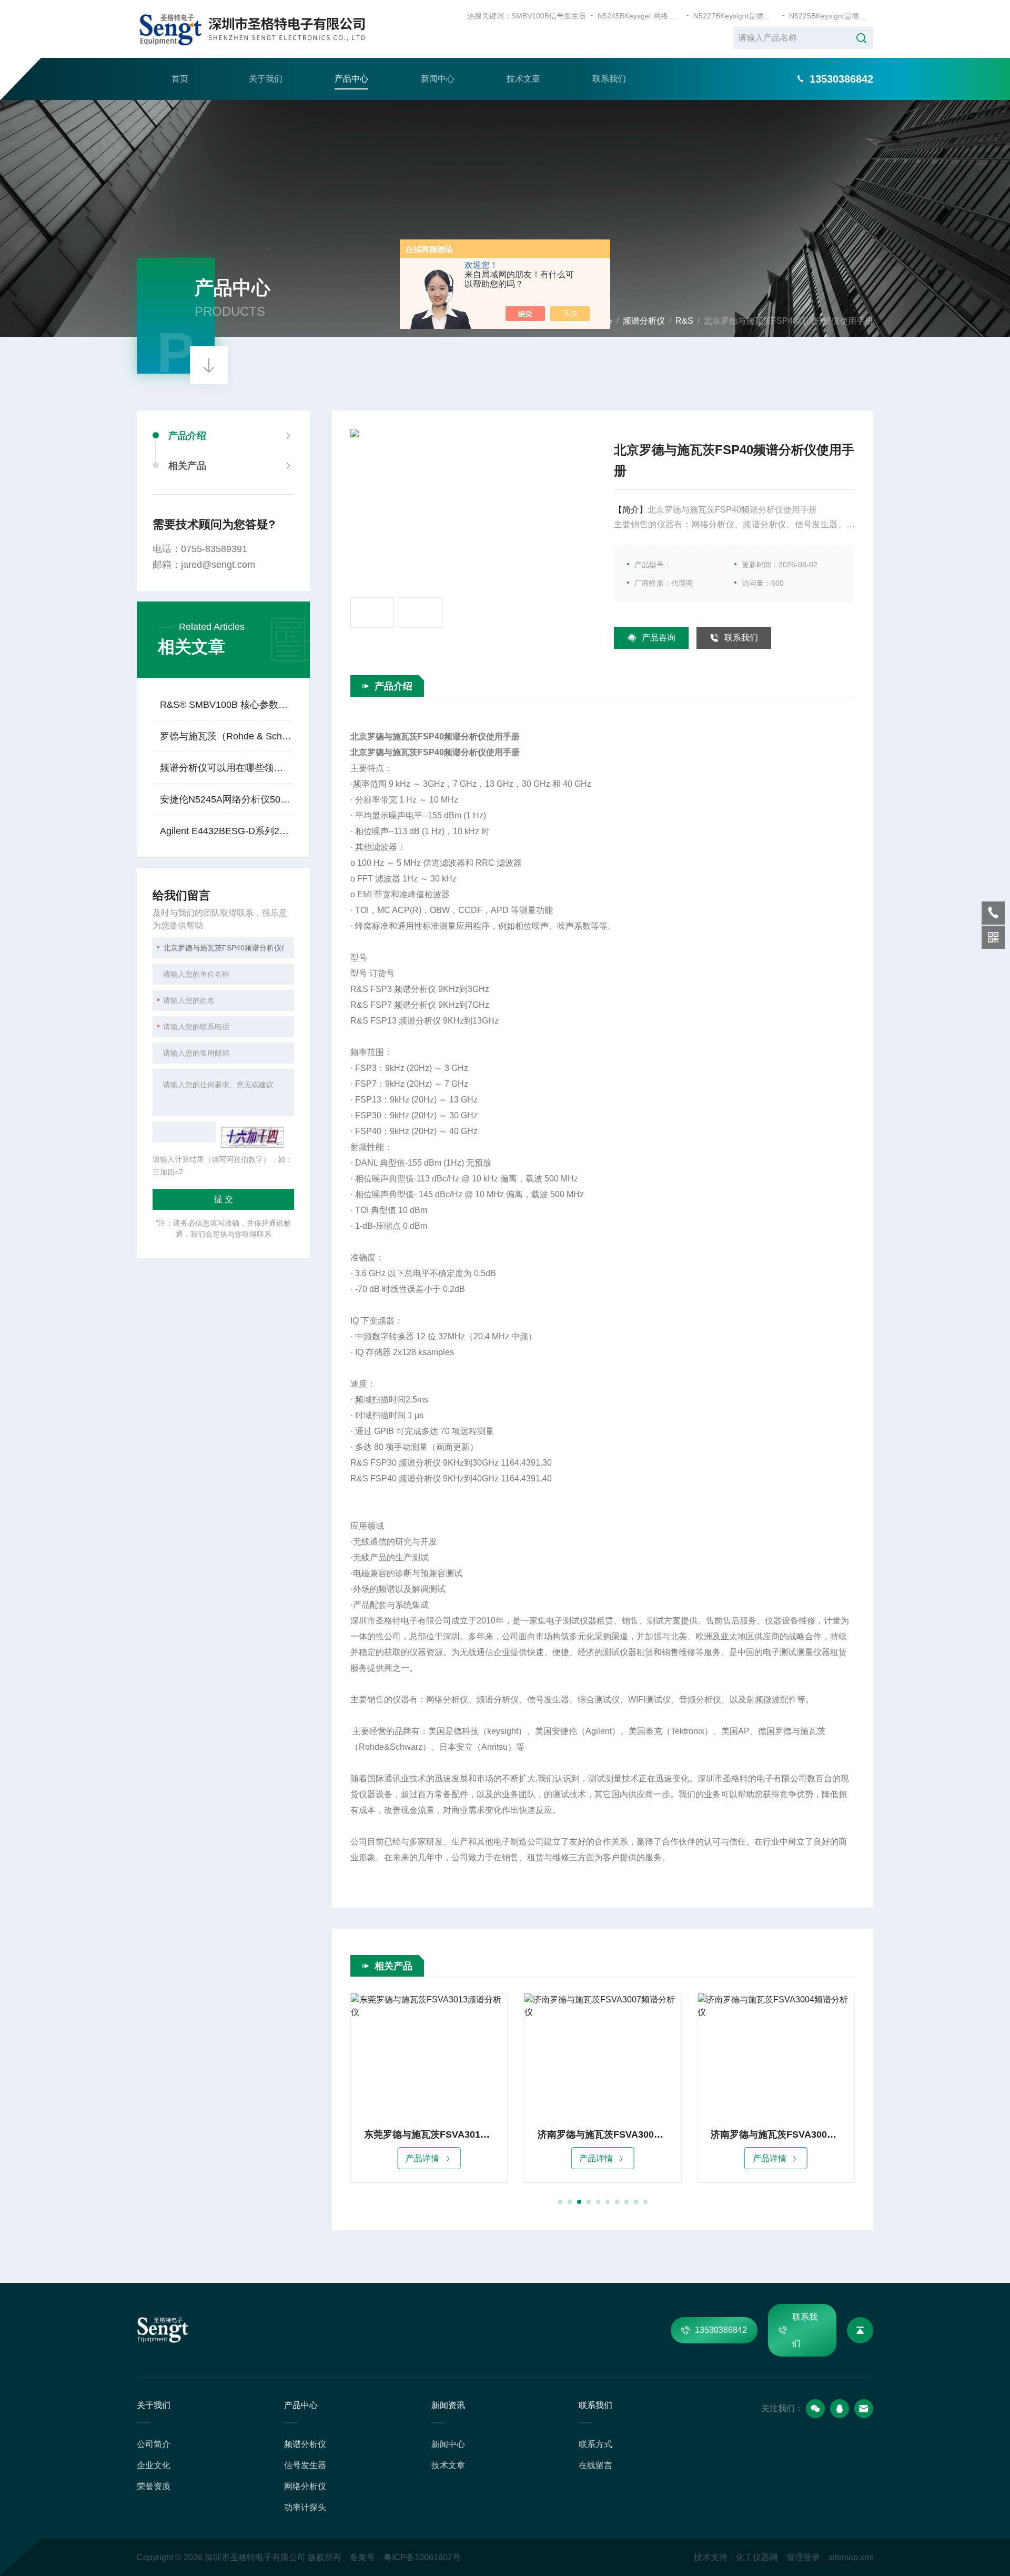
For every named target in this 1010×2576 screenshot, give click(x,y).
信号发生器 (305, 2465)
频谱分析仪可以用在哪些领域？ (226, 768)
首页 (180, 79)
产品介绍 (187, 436)
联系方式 (595, 2444)
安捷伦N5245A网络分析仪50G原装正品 (226, 799)
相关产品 (187, 466)
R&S (684, 321)
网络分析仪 (305, 2486)
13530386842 (721, 2330)
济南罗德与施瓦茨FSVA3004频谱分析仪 (603, 2134)
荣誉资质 (154, 2486)
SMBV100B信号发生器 (549, 16)
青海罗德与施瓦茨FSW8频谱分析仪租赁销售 (776, 2134)
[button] (560, 2202)
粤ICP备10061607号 (422, 2557)
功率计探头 (305, 2507)
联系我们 (609, 79)
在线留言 (595, 2465)
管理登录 (803, 2557)
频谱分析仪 (644, 321)
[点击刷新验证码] (252, 1137)
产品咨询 (659, 638)
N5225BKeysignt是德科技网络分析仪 (831, 16)
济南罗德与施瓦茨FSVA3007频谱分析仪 (429, 2134)
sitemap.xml (851, 2557)
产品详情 (422, 2158)
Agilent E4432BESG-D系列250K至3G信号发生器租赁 (226, 831)
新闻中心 (438, 79)
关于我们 (266, 79)
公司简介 (154, 2444)
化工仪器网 (757, 2557)
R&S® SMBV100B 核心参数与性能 (226, 705)
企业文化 (154, 2465)
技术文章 (523, 79)
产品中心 (351, 79)
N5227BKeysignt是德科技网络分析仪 (735, 16)
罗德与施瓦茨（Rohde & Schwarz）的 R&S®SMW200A (226, 736)
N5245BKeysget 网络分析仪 (640, 16)
